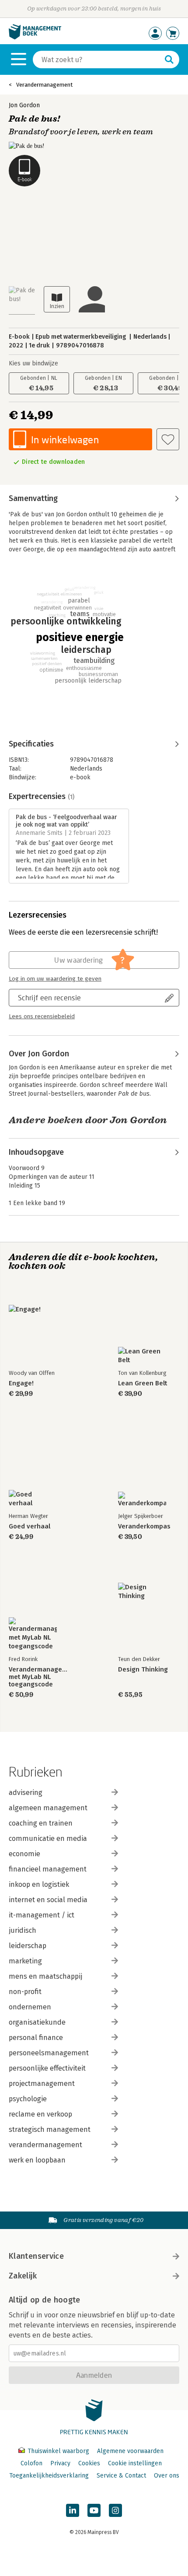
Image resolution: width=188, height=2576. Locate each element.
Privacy (60, 2463)
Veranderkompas (144, 1526)
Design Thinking (143, 1670)
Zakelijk (23, 2276)
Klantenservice (36, 2256)
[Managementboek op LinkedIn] (73, 2510)
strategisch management (50, 2129)
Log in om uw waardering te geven (55, 979)
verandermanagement (45, 2145)
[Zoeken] (169, 60)
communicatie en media (48, 1838)
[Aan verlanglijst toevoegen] (168, 439)
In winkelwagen (65, 440)
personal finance (36, 2038)
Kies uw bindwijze (33, 363)
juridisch (23, 1930)
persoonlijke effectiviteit (47, 2068)
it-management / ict (42, 1915)
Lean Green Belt (143, 1383)
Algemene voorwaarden (130, 2451)
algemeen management (48, 1808)
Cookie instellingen (135, 2463)
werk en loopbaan (37, 2160)
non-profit (25, 1992)
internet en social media (48, 1900)
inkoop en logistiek (39, 1884)
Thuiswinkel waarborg (58, 2451)
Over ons (167, 2476)
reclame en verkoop (40, 2114)
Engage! (21, 1383)
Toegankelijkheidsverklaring (49, 2476)
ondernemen (30, 2007)
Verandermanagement (44, 85)
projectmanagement (42, 2084)
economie (24, 1854)
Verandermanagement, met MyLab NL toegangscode (39, 1677)
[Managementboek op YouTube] (94, 2510)
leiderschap (28, 1946)
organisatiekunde (37, 2022)
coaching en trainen (41, 1823)
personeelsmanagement (49, 2053)
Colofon (31, 2463)
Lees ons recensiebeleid (42, 1016)
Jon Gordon (24, 105)
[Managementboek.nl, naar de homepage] (35, 37)
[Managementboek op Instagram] (115, 2510)
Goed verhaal (30, 1526)
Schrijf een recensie (49, 997)
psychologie (28, 2099)
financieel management (48, 1869)
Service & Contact (121, 2476)
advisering (26, 1793)
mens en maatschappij (45, 1976)
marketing (25, 1961)
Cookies (89, 2463)
